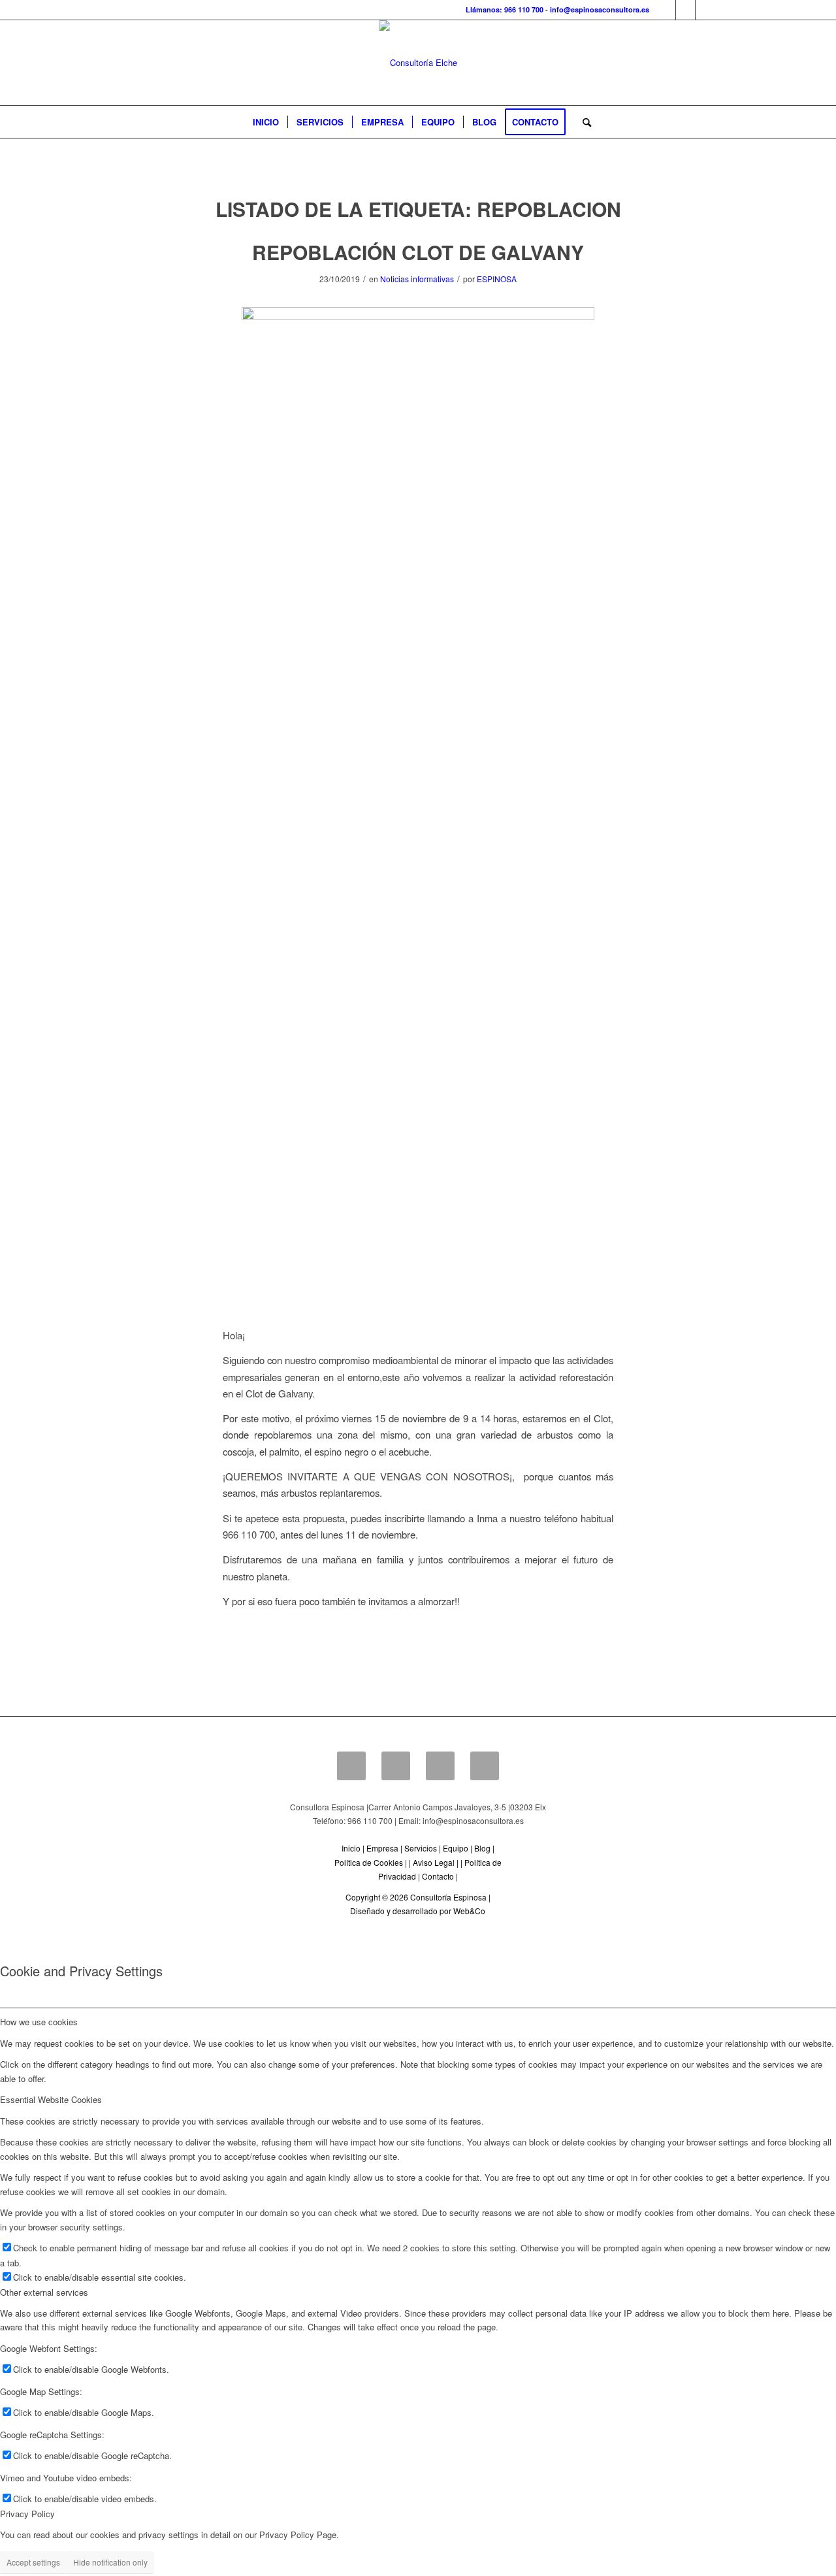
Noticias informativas (417, 279)
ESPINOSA (497, 279)
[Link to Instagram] (705, 10)
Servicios (421, 1848)
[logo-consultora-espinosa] (418, 63)
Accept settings (33, 2562)
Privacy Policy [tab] (27, 2514)
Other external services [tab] (44, 2292)
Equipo (456, 1848)
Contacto (438, 1876)
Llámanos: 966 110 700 (505, 9)
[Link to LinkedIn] (685, 10)
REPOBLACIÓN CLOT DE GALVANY (418, 252)
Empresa (382, 1848)
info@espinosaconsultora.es (600, 9)
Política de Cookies (369, 1862)
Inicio (351, 1848)
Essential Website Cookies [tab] (51, 2099)
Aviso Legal (434, 1862)
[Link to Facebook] (666, 10)
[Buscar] (583, 122)
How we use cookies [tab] (39, 2022)
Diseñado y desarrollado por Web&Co (418, 1911)
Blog (482, 1848)
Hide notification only (110, 2562)
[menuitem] (266, 122)
